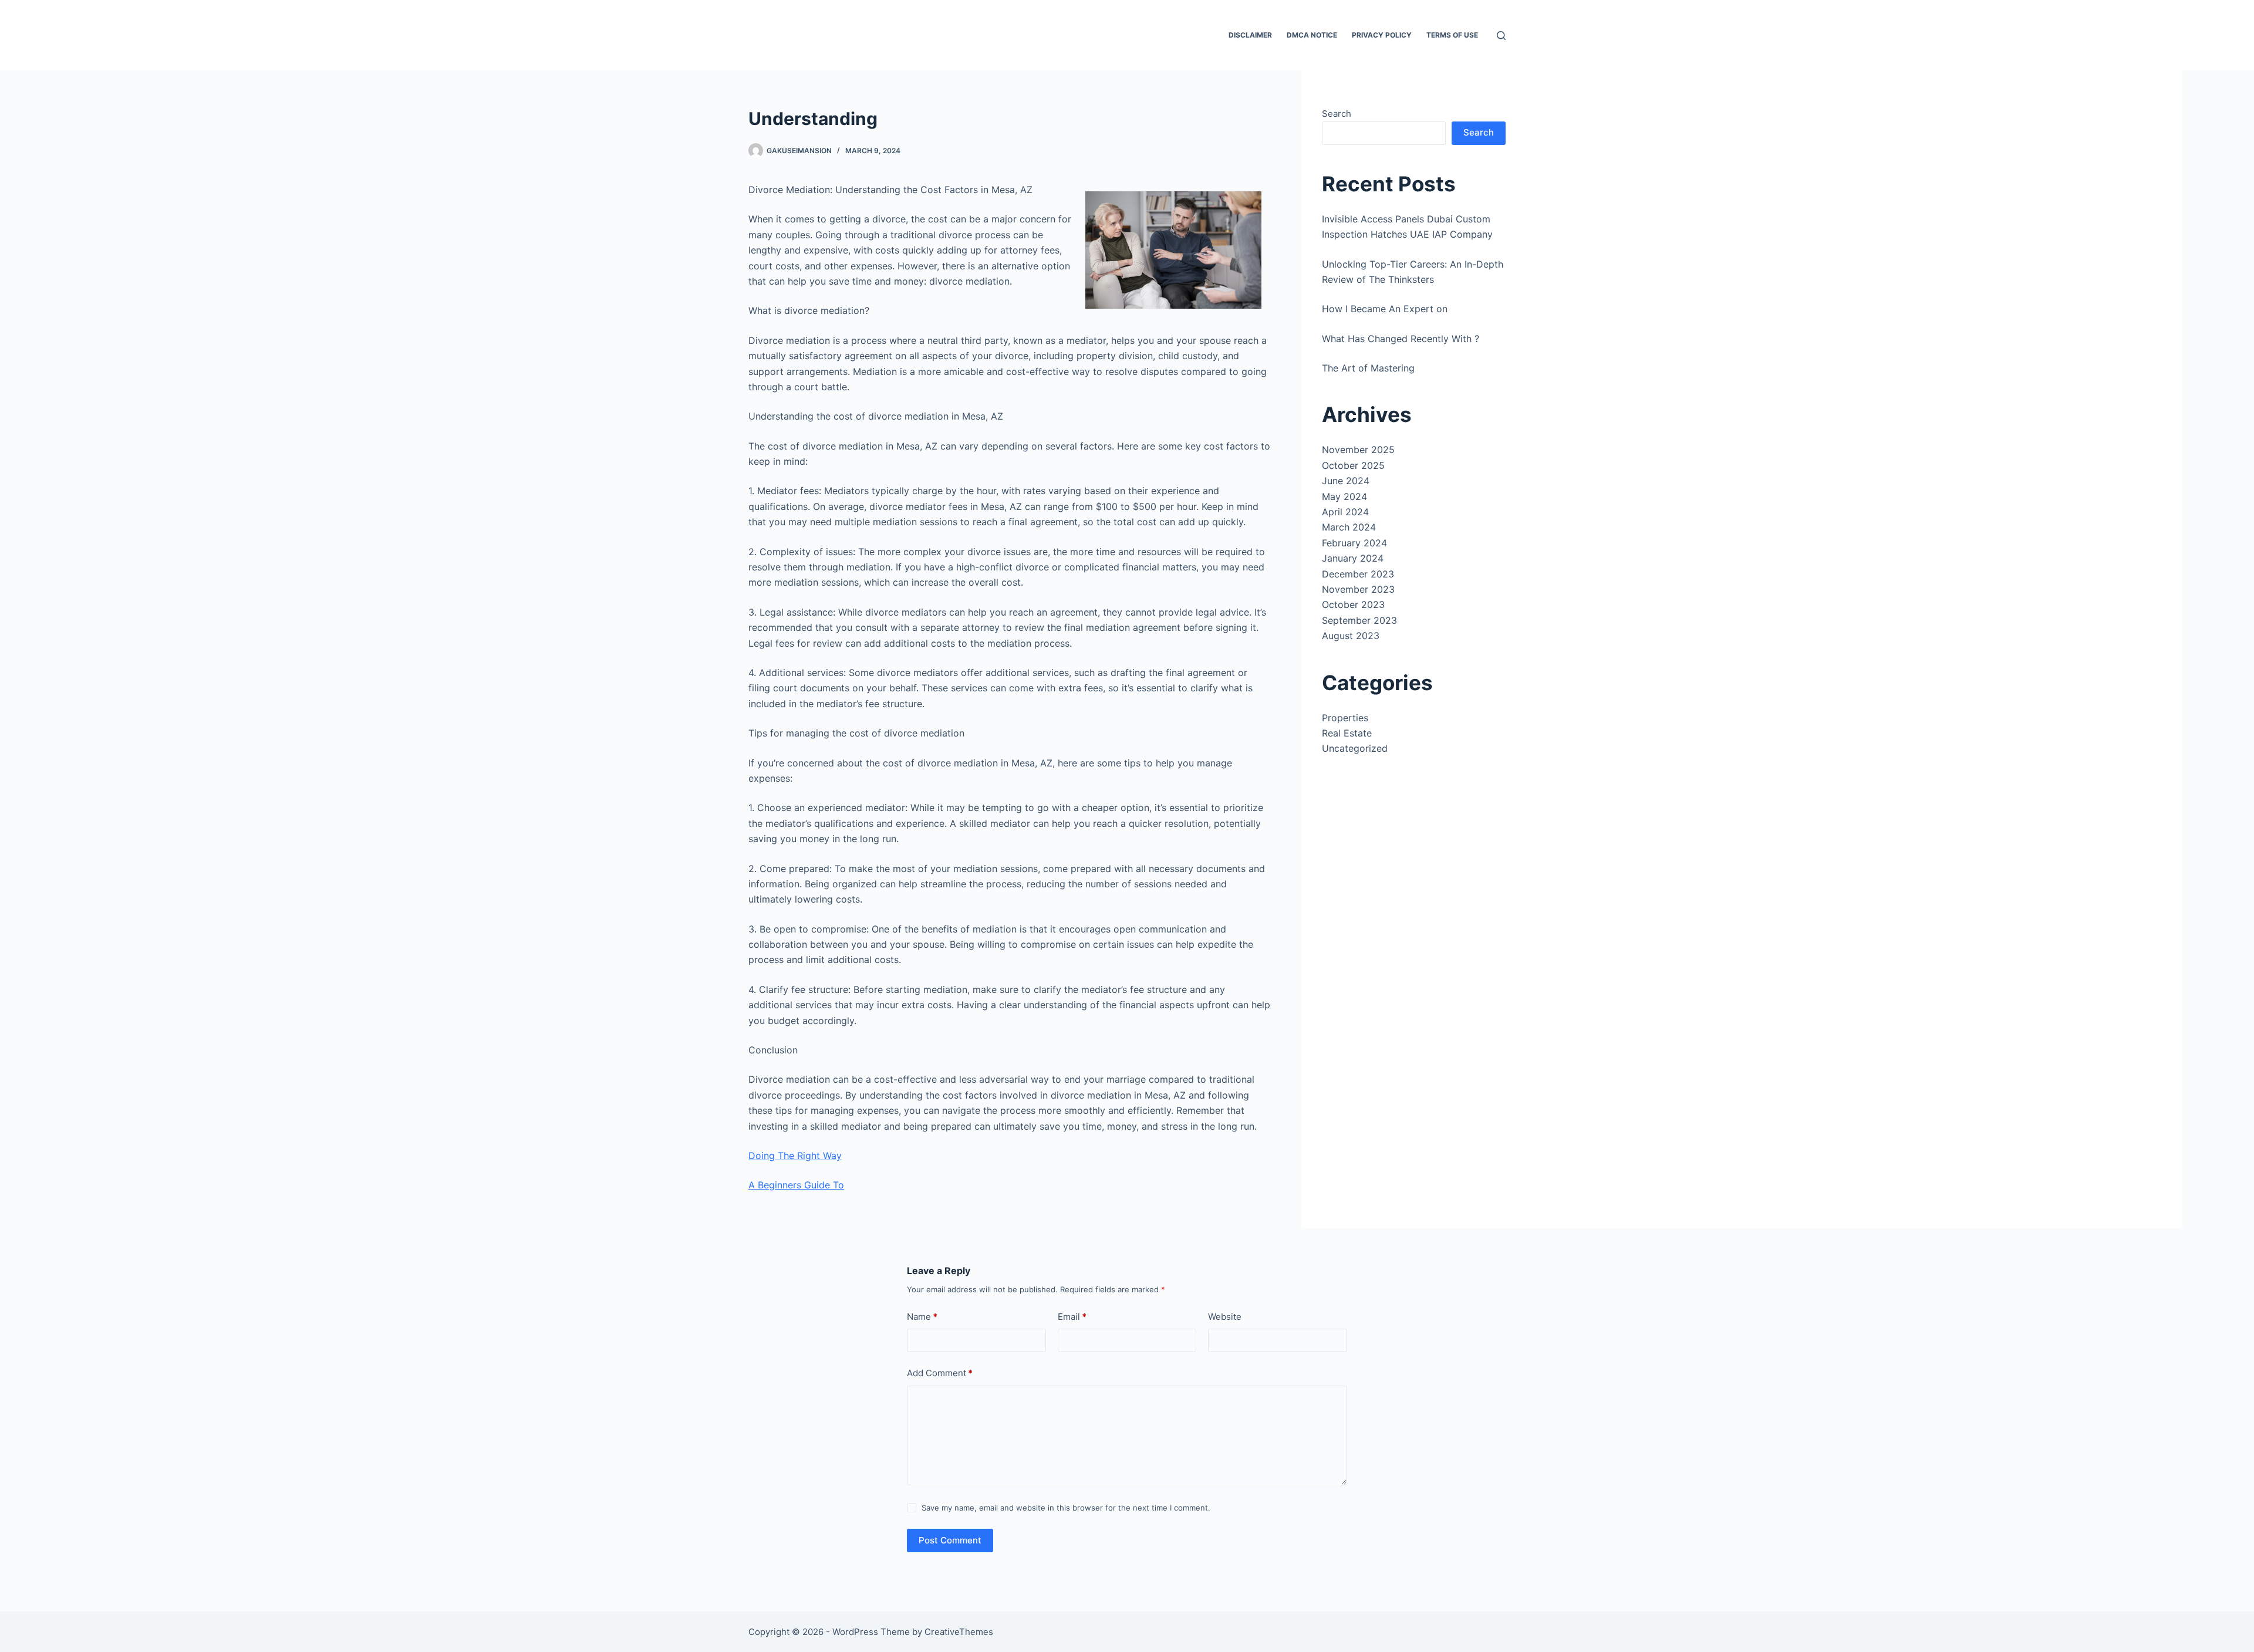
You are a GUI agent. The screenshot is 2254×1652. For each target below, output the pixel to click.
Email (1072, 1317)
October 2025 (1353, 465)
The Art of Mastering (1368, 368)
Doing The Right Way (795, 1156)
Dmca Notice (1312, 35)
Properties (1345, 718)
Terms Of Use (1452, 35)
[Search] (1501, 36)
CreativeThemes (959, 1632)
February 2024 (1354, 543)
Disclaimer (1250, 35)
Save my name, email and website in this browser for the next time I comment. (1066, 1508)
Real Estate (1347, 733)
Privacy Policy (1382, 35)
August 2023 (1351, 636)
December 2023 (1358, 574)
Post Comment (950, 1540)
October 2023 (1353, 604)
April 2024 (1345, 512)
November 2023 (1358, 589)
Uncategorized (1355, 748)
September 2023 (1359, 620)
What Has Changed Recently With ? (1401, 339)
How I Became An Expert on (1385, 309)
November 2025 (1358, 450)
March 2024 (1349, 527)
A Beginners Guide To (796, 1185)
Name (922, 1317)
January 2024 (1353, 558)
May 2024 (1344, 496)
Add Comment (940, 1373)
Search (1337, 114)
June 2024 (1346, 481)
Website (1225, 1317)
